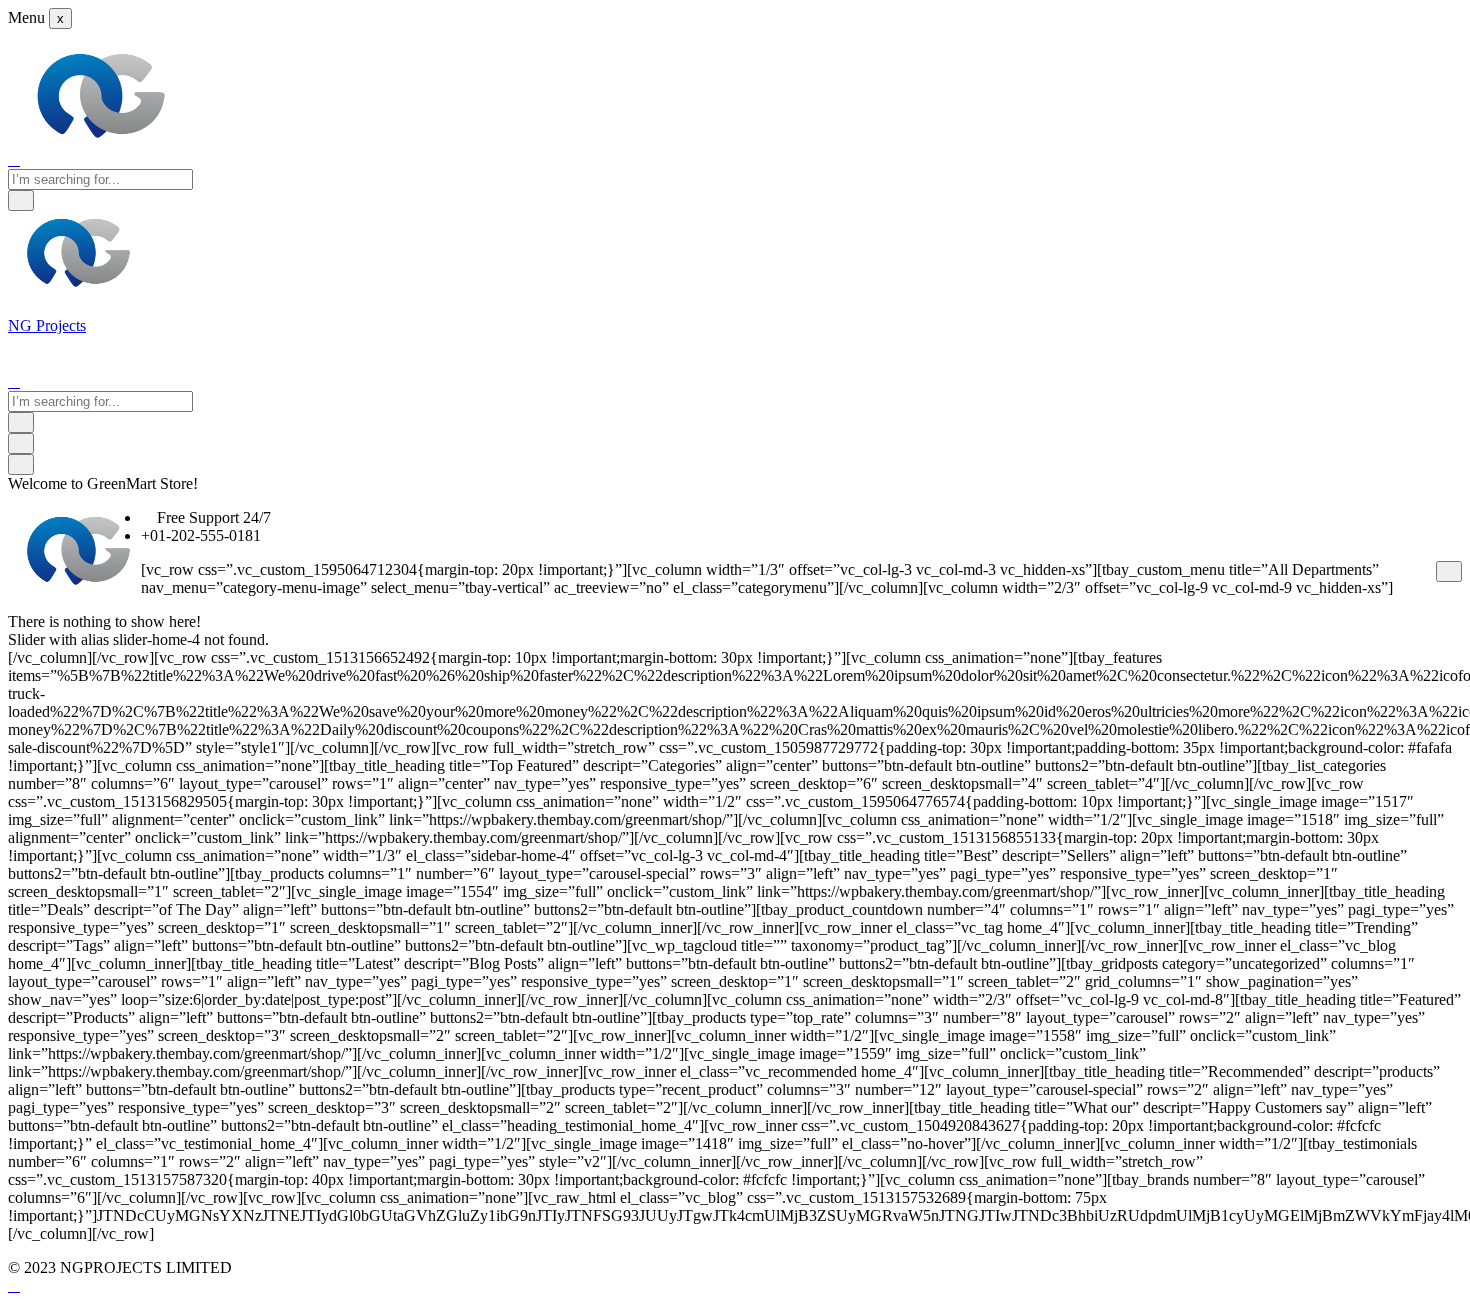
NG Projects (47, 325)
